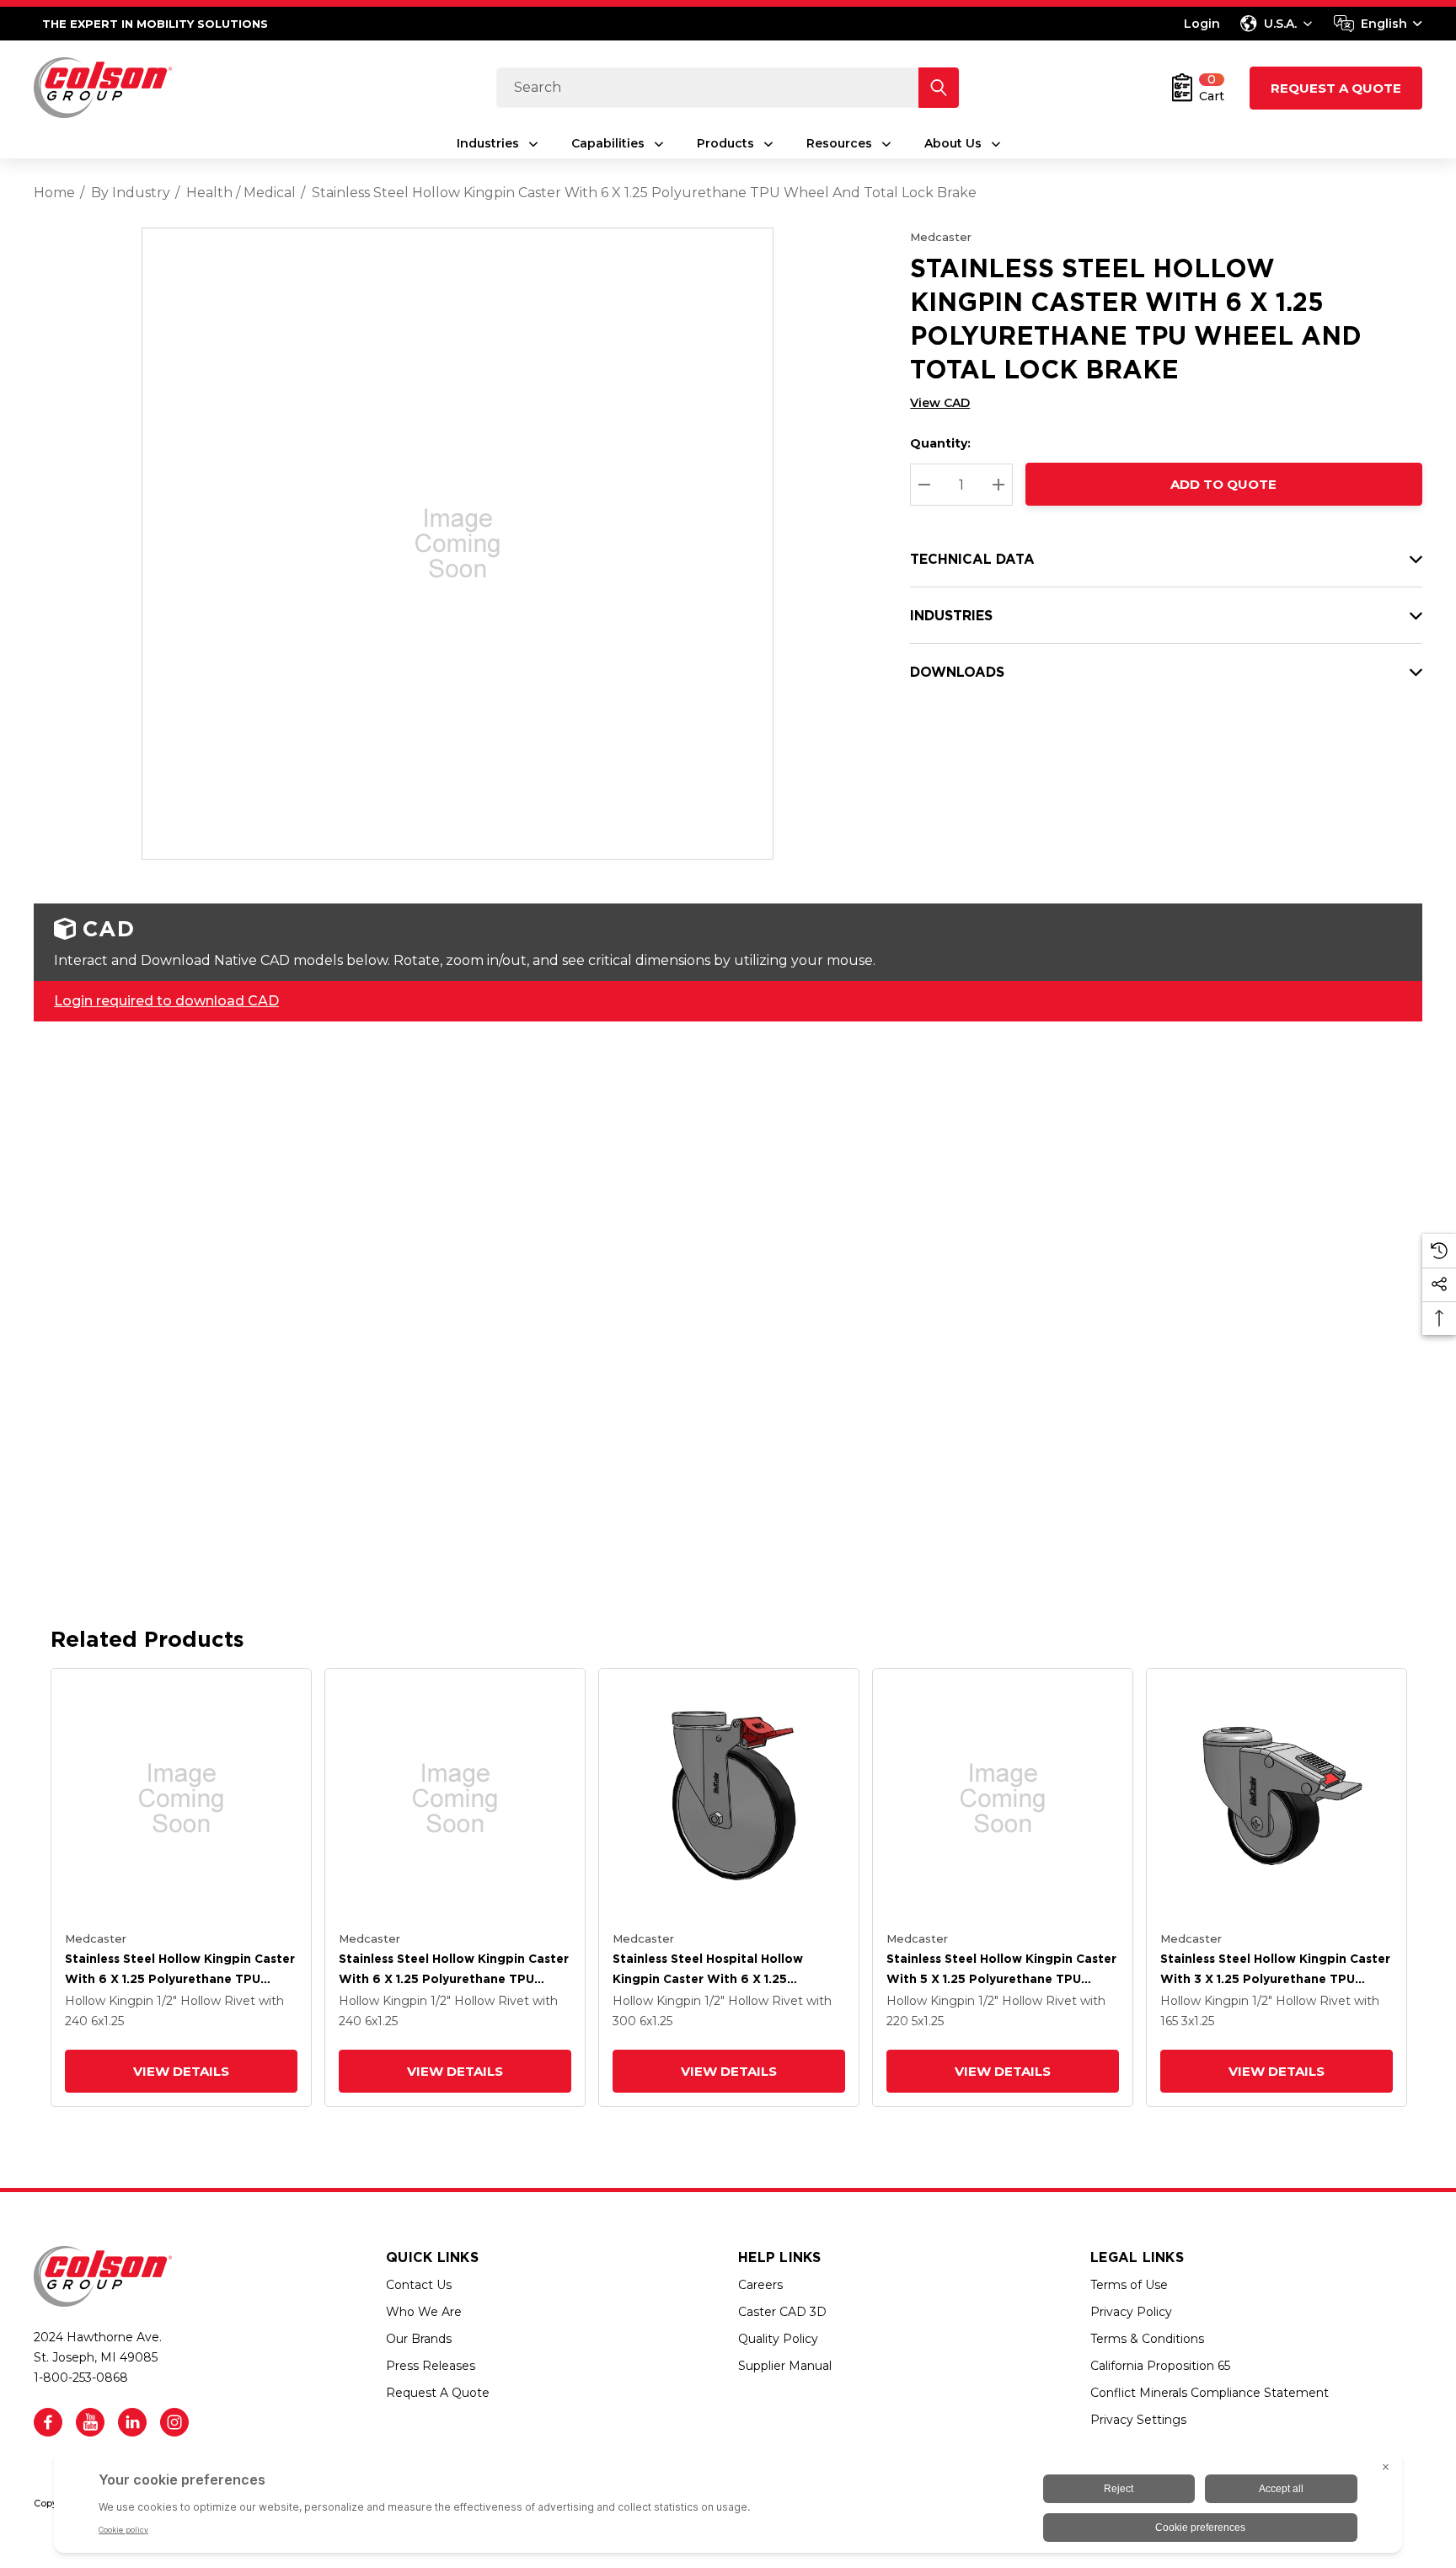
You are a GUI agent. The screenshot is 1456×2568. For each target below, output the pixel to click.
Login (1202, 24)
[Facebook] (48, 2422)
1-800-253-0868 (81, 2378)
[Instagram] (174, 2422)
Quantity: (940, 443)
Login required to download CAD (166, 1001)
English (1384, 24)
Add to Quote (1224, 484)
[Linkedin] (132, 2422)
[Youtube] (90, 2422)
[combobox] (1378, 24)
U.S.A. (1280, 24)
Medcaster (941, 237)
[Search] (939, 88)
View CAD (940, 403)
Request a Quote (1336, 88)
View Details (181, 2071)
